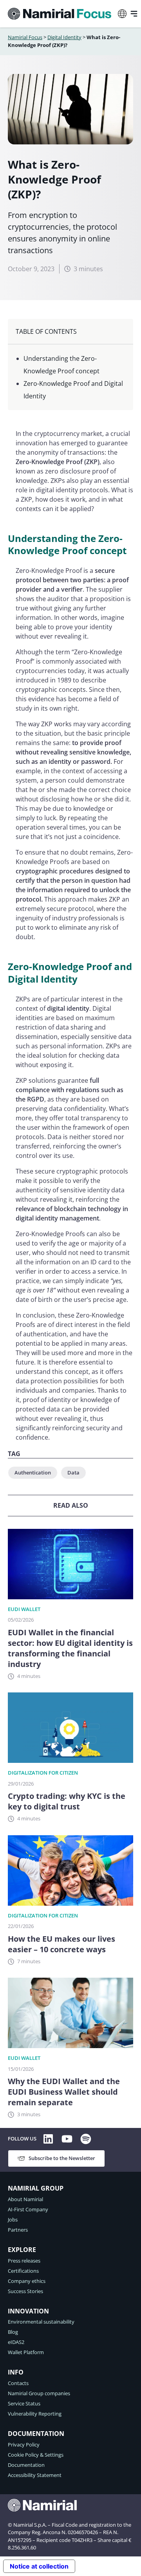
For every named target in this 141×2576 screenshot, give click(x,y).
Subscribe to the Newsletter (62, 2158)
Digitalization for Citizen (43, 1773)
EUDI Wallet (24, 1609)
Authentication (33, 1473)
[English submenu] (122, 14)
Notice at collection (39, 2566)
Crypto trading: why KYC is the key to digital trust (67, 1801)
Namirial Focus (25, 37)
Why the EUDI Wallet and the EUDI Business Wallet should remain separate (64, 2092)
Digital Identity (64, 37)
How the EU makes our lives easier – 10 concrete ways (61, 1944)
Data (73, 1473)
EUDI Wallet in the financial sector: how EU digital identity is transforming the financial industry (70, 1648)
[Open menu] (134, 14)
